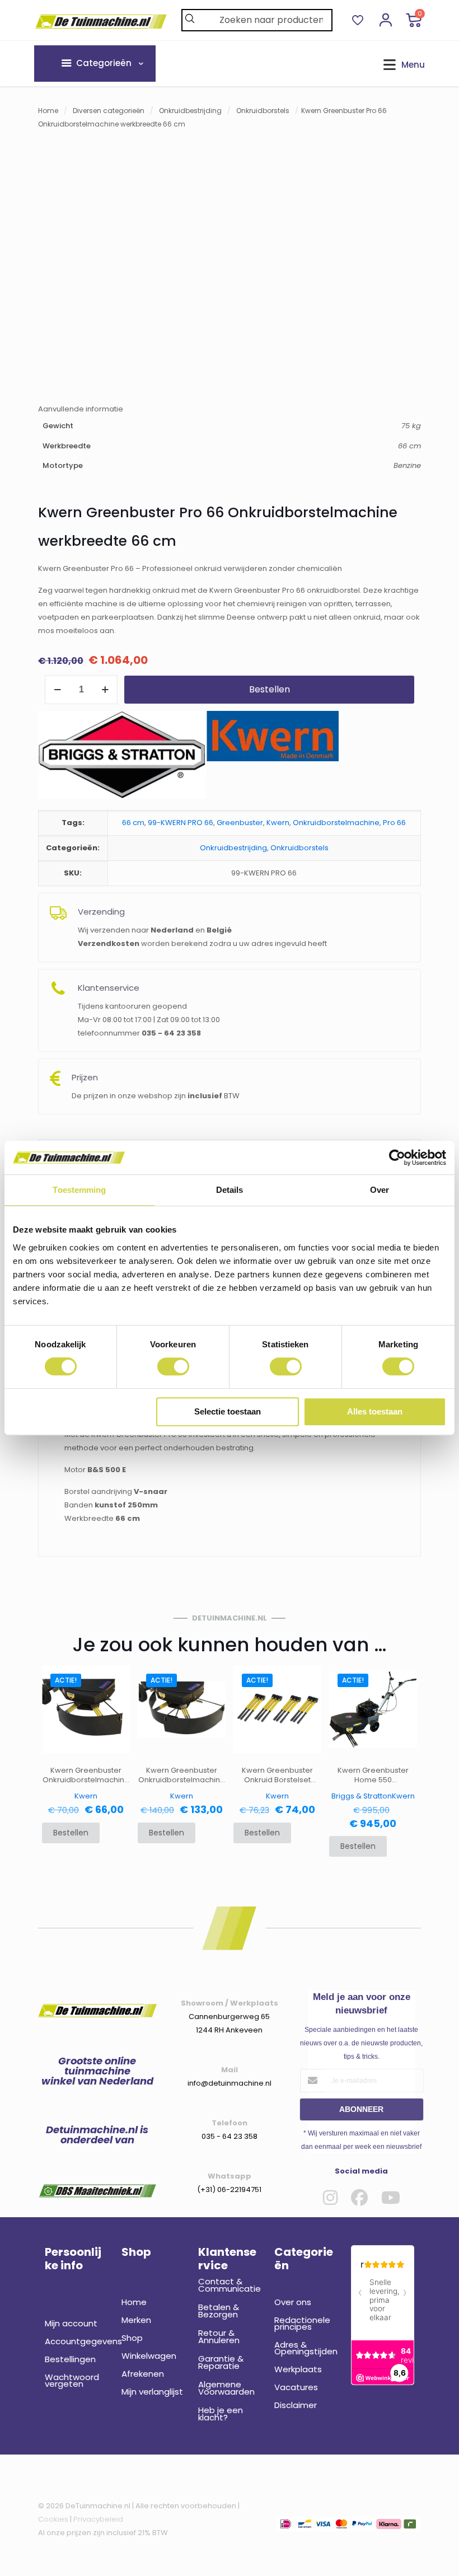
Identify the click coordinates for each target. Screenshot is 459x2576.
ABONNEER (361, 2109)
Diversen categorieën (109, 111)
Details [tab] (230, 1190)
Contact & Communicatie (230, 2285)
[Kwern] (273, 757)
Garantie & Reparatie (221, 2362)
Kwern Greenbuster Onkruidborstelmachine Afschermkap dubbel (182, 1775)
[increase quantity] (105, 690)
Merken (136, 2320)
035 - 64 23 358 (230, 2136)
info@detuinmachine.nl (230, 2083)
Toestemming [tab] (79, 1190)
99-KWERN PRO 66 (181, 823)
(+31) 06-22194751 (229, 2189)
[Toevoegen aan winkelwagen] (114, 1681)
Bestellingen (70, 2359)
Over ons (293, 2302)
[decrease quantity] (57, 690)
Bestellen (270, 689)
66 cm (133, 823)
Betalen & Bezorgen (219, 2311)
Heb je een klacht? (221, 2414)
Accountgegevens (76, 2341)
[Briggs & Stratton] (122, 757)
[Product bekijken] (114, 1705)
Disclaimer (296, 2405)
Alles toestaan (375, 1411)
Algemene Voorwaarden (226, 2388)
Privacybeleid (98, 2519)
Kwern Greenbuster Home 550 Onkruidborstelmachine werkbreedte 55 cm (373, 1775)
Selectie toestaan (228, 1411)
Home (48, 111)
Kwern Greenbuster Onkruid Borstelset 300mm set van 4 (277, 1775)
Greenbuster (240, 823)
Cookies (53, 2519)
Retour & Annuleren (219, 2336)
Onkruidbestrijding (190, 111)
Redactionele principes (302, 2323)
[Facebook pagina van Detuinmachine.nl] (359, 2198)
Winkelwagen (149, 2356)
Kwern (278, 823)
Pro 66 (394, 823)
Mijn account (71, 2323)
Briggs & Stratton (362, 1796)
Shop (132, 2338)
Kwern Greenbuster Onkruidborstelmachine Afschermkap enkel (86, 1775)
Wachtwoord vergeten (72, 2380)
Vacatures (296, 2387)
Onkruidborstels (263, 111)
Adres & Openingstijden (306, 2348)
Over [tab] (380, 1190)
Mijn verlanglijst (152, 2392)
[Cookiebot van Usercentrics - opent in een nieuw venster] (397, 1158)
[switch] (173, 1366)
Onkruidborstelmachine (336, 823)
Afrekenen (143, 2374)
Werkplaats (298, 2369)
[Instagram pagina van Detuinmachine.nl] (330, 2198)
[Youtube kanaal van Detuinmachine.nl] (391, 2198)
